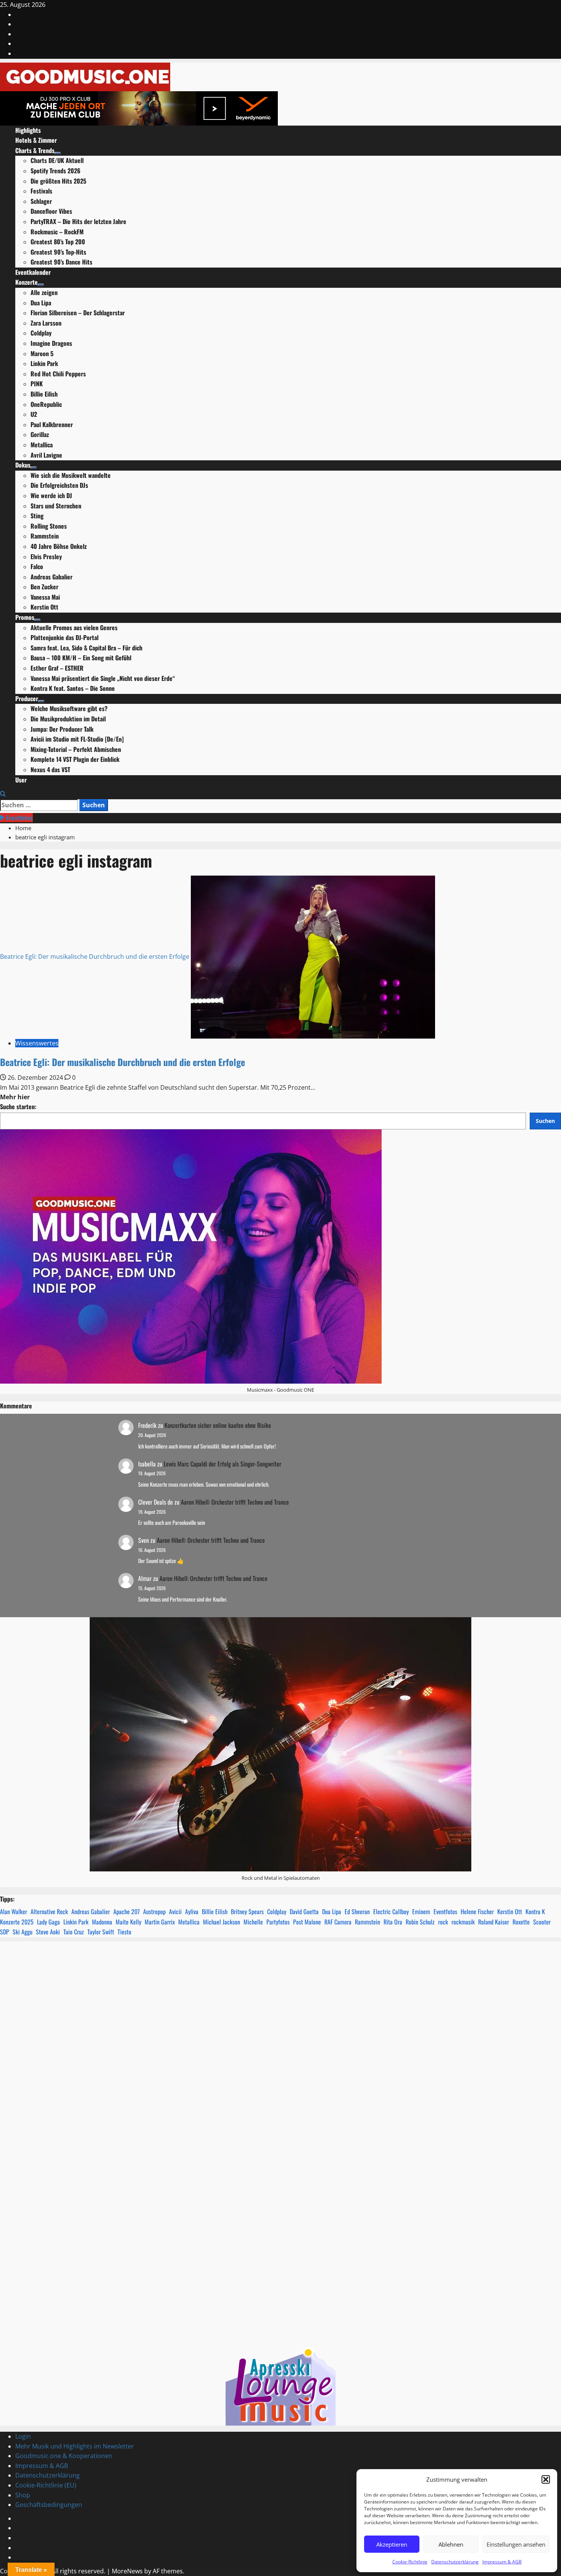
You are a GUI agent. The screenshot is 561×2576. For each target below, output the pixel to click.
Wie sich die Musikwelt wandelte (71, 475)
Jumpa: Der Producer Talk (62, 729)
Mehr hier (15, 1097)
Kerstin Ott (44, 607)
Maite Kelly (128, 1922)
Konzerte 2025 (17, 1922)
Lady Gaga (48, 1922)
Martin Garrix (160, 1922)
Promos (25, 617)
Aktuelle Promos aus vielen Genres (74, 627)
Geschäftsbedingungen (49, 2505)
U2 (34, 414)
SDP (5, 1932)
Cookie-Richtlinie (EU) (46, 2485)
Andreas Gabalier (52, 577)
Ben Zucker (44, 587)
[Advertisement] (280, 2065)
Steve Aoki (48, 1932)
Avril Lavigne (46, 455)
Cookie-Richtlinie (410, 2562)
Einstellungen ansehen (516, 2544)
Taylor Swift (101, 1932)
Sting (37, 516)
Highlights (28, 130)
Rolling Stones (49, 526)
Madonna (102, 1922)
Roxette (521, 1922)
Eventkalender (33, 272)
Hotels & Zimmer (36, 140)
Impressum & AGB (502, 2562)
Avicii (175, 1911)
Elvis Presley (46, 556)
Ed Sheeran (357, 1911)
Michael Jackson (222, 1922)
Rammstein (45, 536)
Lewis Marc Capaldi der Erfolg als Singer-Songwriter (222, 1464)
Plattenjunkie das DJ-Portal (64, 637)
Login (23, 2436)
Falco (37, 566)
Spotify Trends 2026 (56, 171)
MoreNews (127, 2571)
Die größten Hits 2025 (58, 181)
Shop (23, 2495)
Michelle (253, 1922)
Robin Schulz (420, 1922)
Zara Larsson (46, 323)
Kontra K (535, 1911)
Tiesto (124, 1932)
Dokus (23, 465)
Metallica (42, 445)
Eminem (421, 1911)
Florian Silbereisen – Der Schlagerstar (78, 313)
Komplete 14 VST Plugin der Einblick (75, 759)
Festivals (41, 191)
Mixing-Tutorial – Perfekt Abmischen (76, 749)
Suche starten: (18, 1107)
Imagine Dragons (51, 343)
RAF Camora (338, 1922)
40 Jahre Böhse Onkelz (59, 546)
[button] (546, 2479)
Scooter (542, 1922)
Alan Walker (14, 1911)
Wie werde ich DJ (51, 495)
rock (443, 1922)
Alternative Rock (49, 1911)
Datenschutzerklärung (455, 2562)
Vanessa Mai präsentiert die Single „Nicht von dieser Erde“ (103, 678)
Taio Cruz (74, 1932)
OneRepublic (46, 404)
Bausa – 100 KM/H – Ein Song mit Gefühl (81, 658)
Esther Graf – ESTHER (57, 668)
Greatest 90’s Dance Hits (61, 262)
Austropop (154, 1911)
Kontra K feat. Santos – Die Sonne (73, 688)
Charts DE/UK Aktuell (57, 160)
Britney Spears (247, 1911)
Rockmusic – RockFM (57, 232)
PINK (37, 384)
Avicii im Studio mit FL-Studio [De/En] (77, 739)
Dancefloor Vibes (51, 211)
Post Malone (307, 1922)
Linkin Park (44, 363)
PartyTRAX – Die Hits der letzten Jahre (78, 221)
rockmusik (463, 1922)
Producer (27, 698)
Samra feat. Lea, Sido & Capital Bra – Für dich (86, 648)
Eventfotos (19, 818)
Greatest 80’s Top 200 (58, 242)
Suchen (545, 1121)
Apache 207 (127, 1911)
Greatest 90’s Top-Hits (58, 252)
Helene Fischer (477, 1911)
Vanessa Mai (45, 597)
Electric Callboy (391, 1911)
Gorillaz (40, 434)
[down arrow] (58, 153)
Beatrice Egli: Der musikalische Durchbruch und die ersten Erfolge (95, 957)
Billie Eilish (44, 394)
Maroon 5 (42, 353)
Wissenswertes (37, 1043)
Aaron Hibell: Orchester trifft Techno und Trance (235, 1502)
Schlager (41, 201)
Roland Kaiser (494, 1922)
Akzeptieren (392, 2544)
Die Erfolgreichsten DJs (59, 485)
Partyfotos (278, 1922)
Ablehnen (451, 2544)
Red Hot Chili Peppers (58, 374)
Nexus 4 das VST (50, 769)
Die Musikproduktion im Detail (68, 719)
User (21, 780)
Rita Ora (393, 1922)
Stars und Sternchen (56, 506)
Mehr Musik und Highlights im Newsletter (75, 2446)
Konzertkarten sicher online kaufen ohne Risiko (218, 1425)
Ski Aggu (23, 1932)
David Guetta (304, 1911)
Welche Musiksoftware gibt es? (69, 708)
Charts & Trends (35, 150)
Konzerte (27, 282)
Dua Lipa (41, 303)
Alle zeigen (44, 292)
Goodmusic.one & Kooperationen (64, 2456)
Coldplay (41, 333)
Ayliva (192, 1911)
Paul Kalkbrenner (52, 424)
